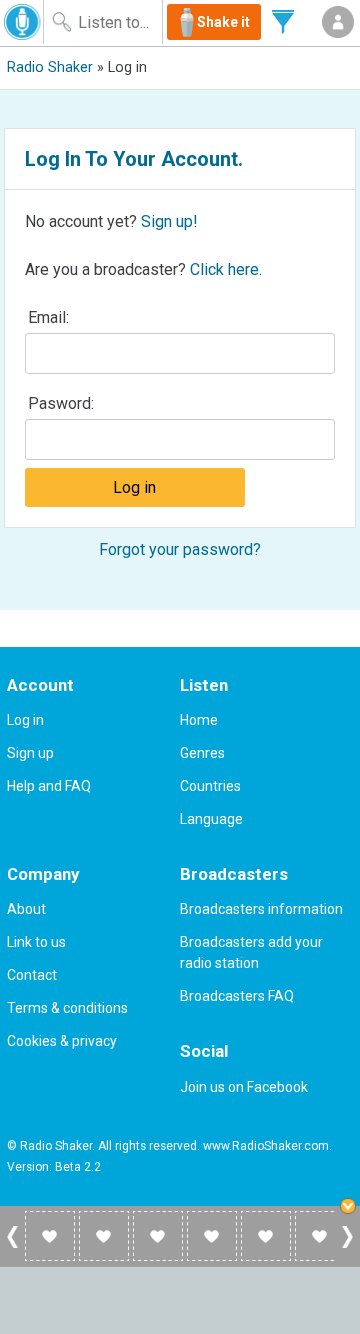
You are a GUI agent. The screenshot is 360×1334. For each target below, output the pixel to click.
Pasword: (61, 403)
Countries (210, 786)
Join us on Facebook (244, 1087)
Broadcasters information (261, 909)
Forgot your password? (180, 549)
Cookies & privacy (62, 1041)
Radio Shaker (50, 67)
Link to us (36, 942)
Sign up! (169, 221)
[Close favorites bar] (350, 1208)
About (26, 909)
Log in (25, 720)
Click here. (226, 269)
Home (199, 720)
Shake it (223, 22)
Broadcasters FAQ (237, 996)
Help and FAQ (49, 786)
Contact (32, 975)
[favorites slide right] (347, 1247)
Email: (48, 317)
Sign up (30, 753)
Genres (202, 753)
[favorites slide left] (12, 1247)
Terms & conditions (67, 1008)
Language (211, 819)
